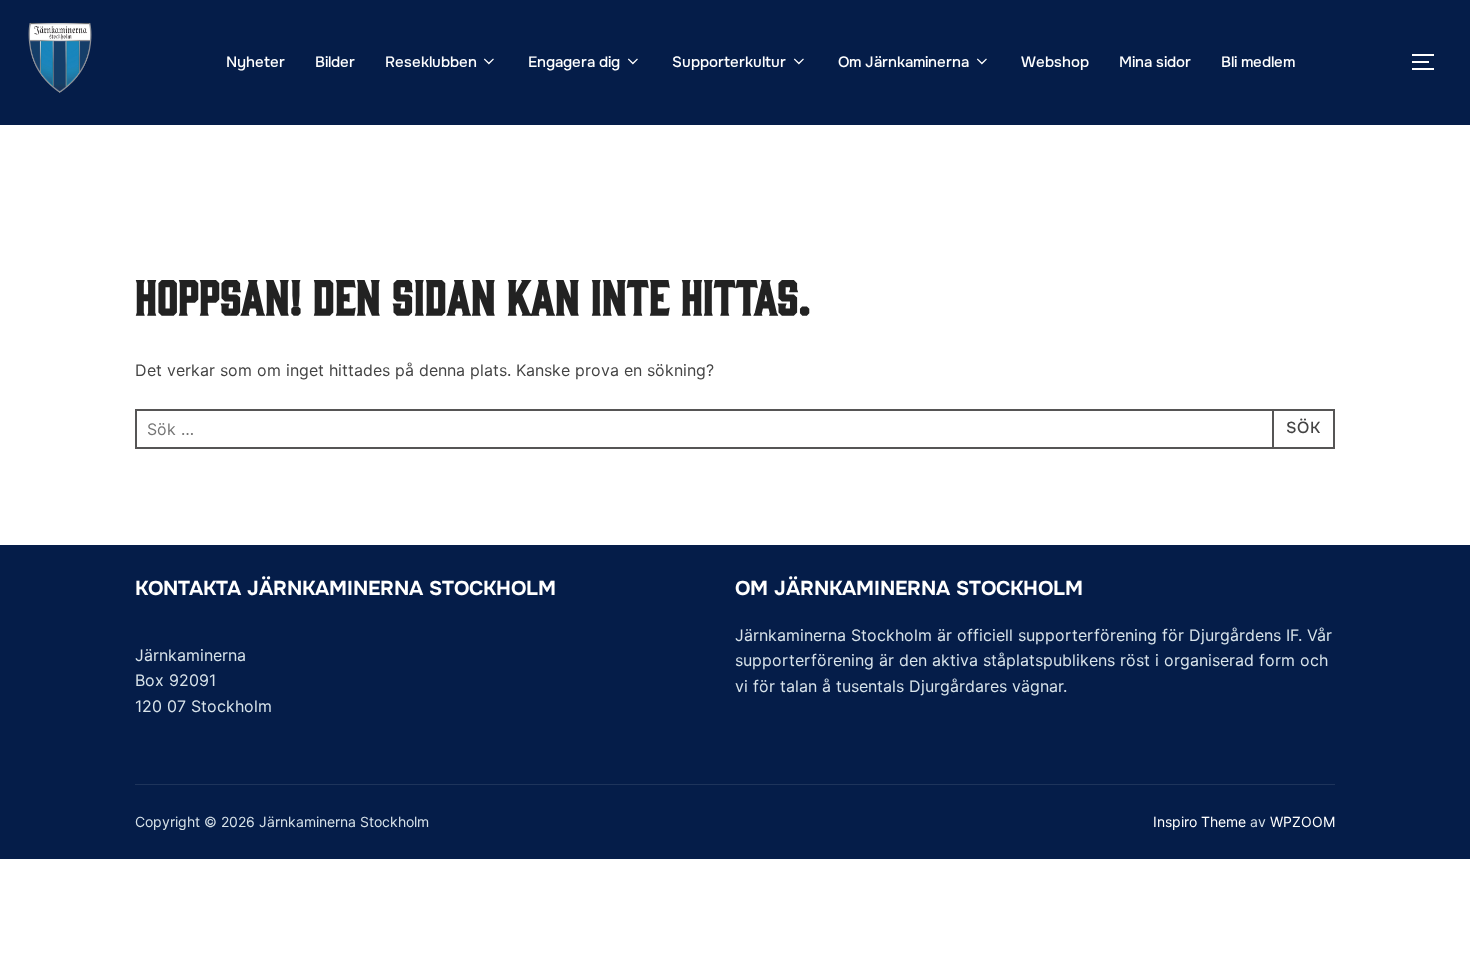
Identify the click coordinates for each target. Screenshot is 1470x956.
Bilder (335, 62)
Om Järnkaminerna (903, 62)
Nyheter (255, 62)
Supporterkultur (729, 62)
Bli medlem (1258, 62)
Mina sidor (1155, 62)
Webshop (1055, 62)
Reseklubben (431, 62)
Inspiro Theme (1199, 821)
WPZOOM (1302, 821)
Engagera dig (574, 62)
